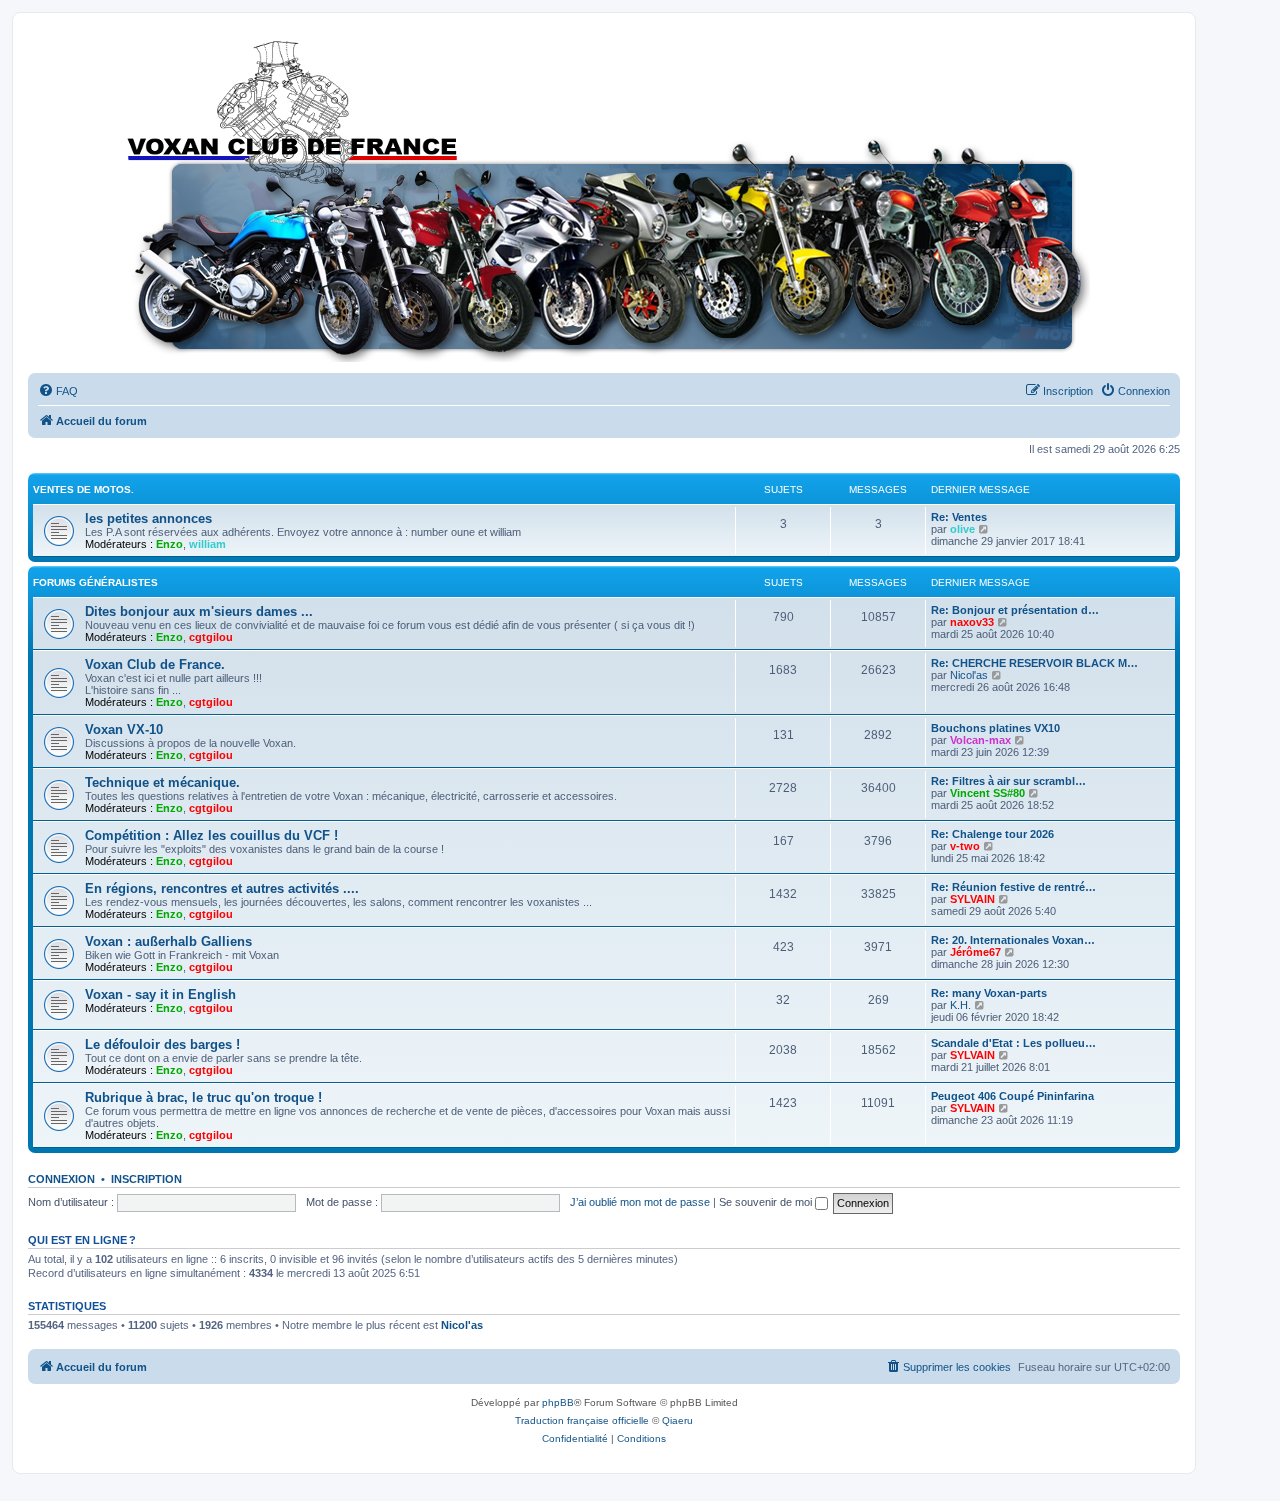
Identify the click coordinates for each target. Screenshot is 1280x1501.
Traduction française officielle (582, 1420)
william (207, 544)
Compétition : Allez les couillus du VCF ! (211, 835)
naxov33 (972, 622)
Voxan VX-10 (124, 729)
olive (962, 529)
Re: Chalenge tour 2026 (992, 834)
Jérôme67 (975, 952)
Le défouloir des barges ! (162, 1044)
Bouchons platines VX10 (995, 728)
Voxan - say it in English (160, 994)
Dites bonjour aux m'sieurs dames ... (199, 611)
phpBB (558, 1402)
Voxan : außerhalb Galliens (168, 941)
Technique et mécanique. (162, 782)
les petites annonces (148, 518)
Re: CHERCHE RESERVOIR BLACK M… (1034, 663)
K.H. (960, 1005)
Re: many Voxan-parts (989, 993)
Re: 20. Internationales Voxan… (1013, 940)
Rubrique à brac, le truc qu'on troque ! (203, 1097)
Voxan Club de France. (155, 664)
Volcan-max (980, 740)
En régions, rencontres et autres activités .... (222, 888)
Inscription (146, 1179)
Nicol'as (969, 675)
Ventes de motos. (83, 489)
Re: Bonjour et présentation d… (1015, 610)
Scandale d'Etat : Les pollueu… (1013, 1043)
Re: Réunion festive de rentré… (1013, 887)
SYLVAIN (972, 899)
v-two (965, 846)
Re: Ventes (959, 517)
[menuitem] (58, 391)
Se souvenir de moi (767, 1202)
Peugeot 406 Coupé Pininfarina (1012, 1096)
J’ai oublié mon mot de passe (640, 1202)
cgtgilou (211, 637)
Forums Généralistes (95, 582)
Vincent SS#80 (987, 793)
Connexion (61, 1179)
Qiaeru (677, 1420)
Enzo (169, 544)
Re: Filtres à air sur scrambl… (1008, 781)
